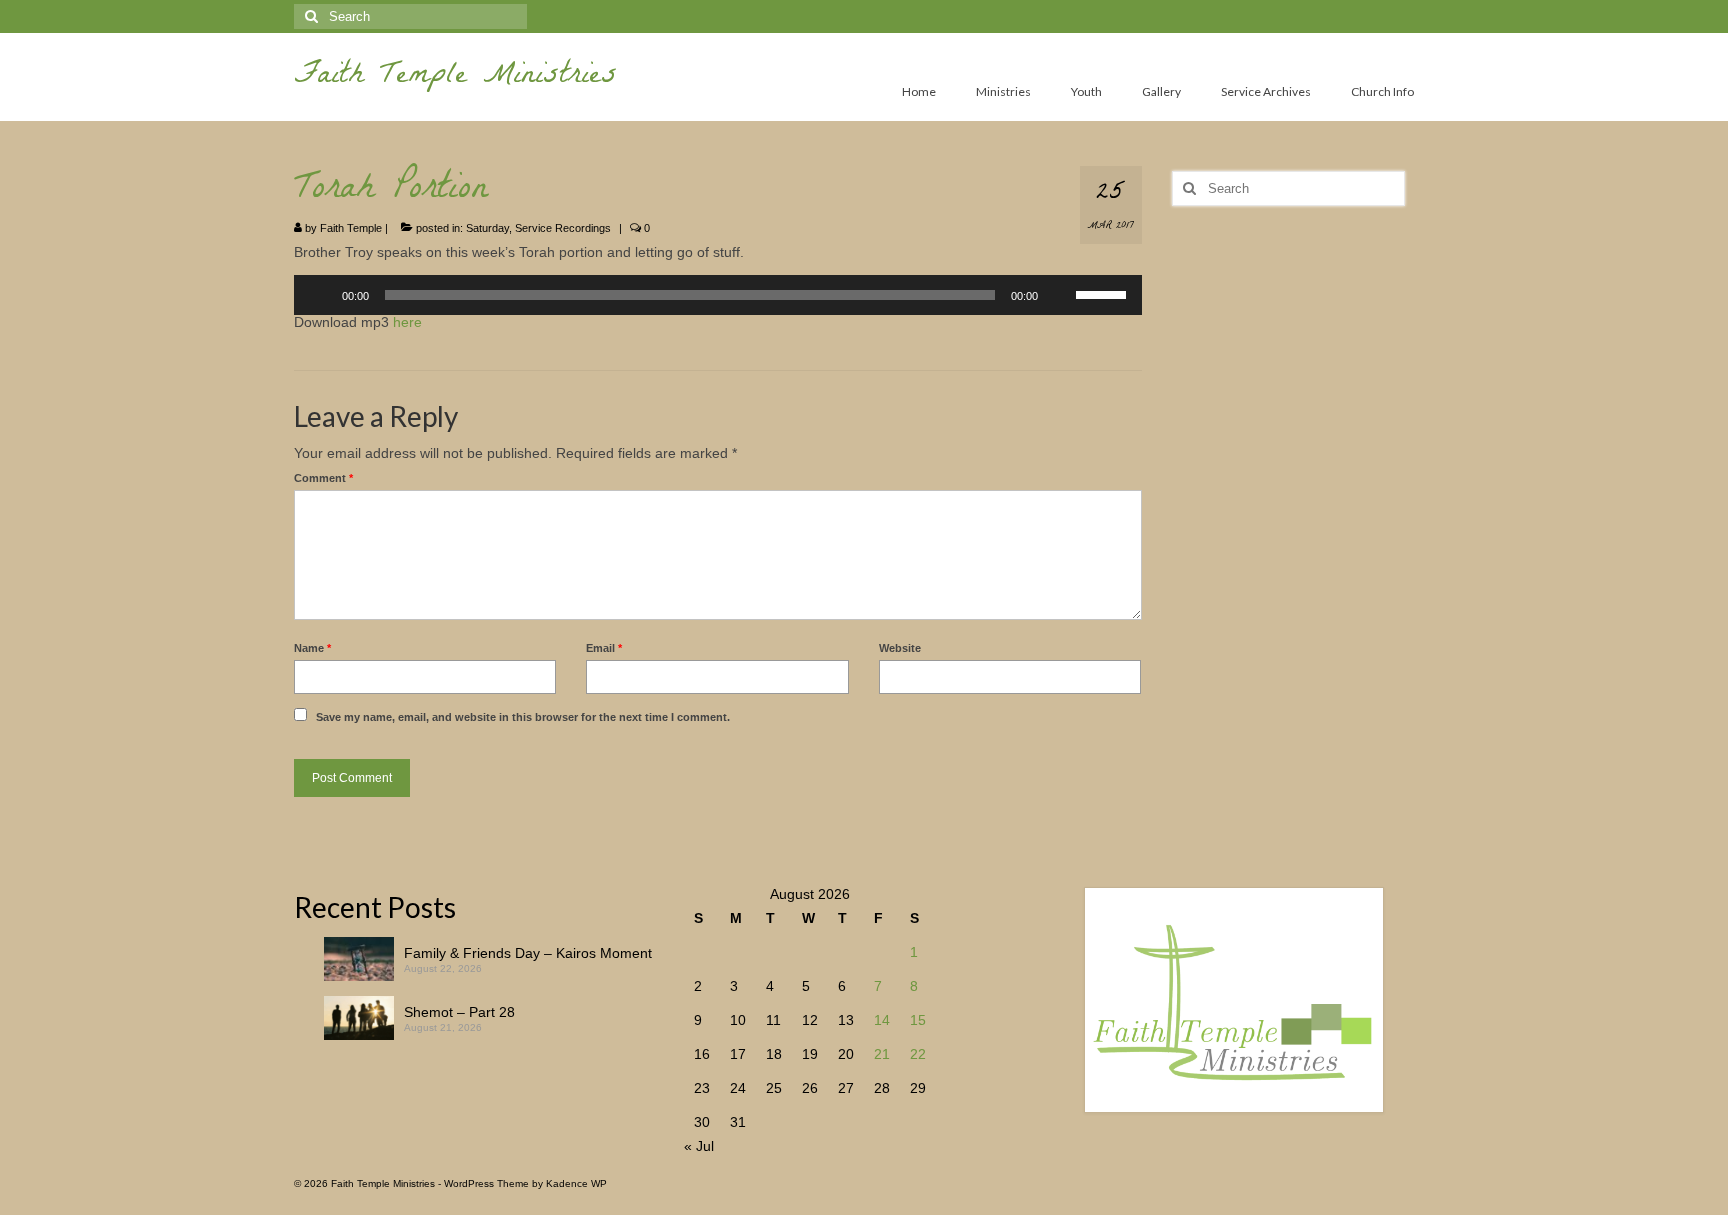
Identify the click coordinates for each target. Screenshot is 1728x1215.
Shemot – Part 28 (459, 1012)
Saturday (487, 228)
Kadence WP (576, 1183)
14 (882, 1020)
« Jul (699, 1146)
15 (918, 1020)
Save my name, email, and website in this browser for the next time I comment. (523, 717)
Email (604, 648)
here (407, 322)
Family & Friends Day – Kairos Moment (528, 953)
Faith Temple (351, 228)
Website (900, 648)
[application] (718, 295)
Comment (323, 478)
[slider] (1104, 293)
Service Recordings (563, 228)
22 (918, 1054)
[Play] (320, 295)
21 (882, 1054)
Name (312, 648)
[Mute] (1060, 295)
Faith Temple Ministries (455, 77)
